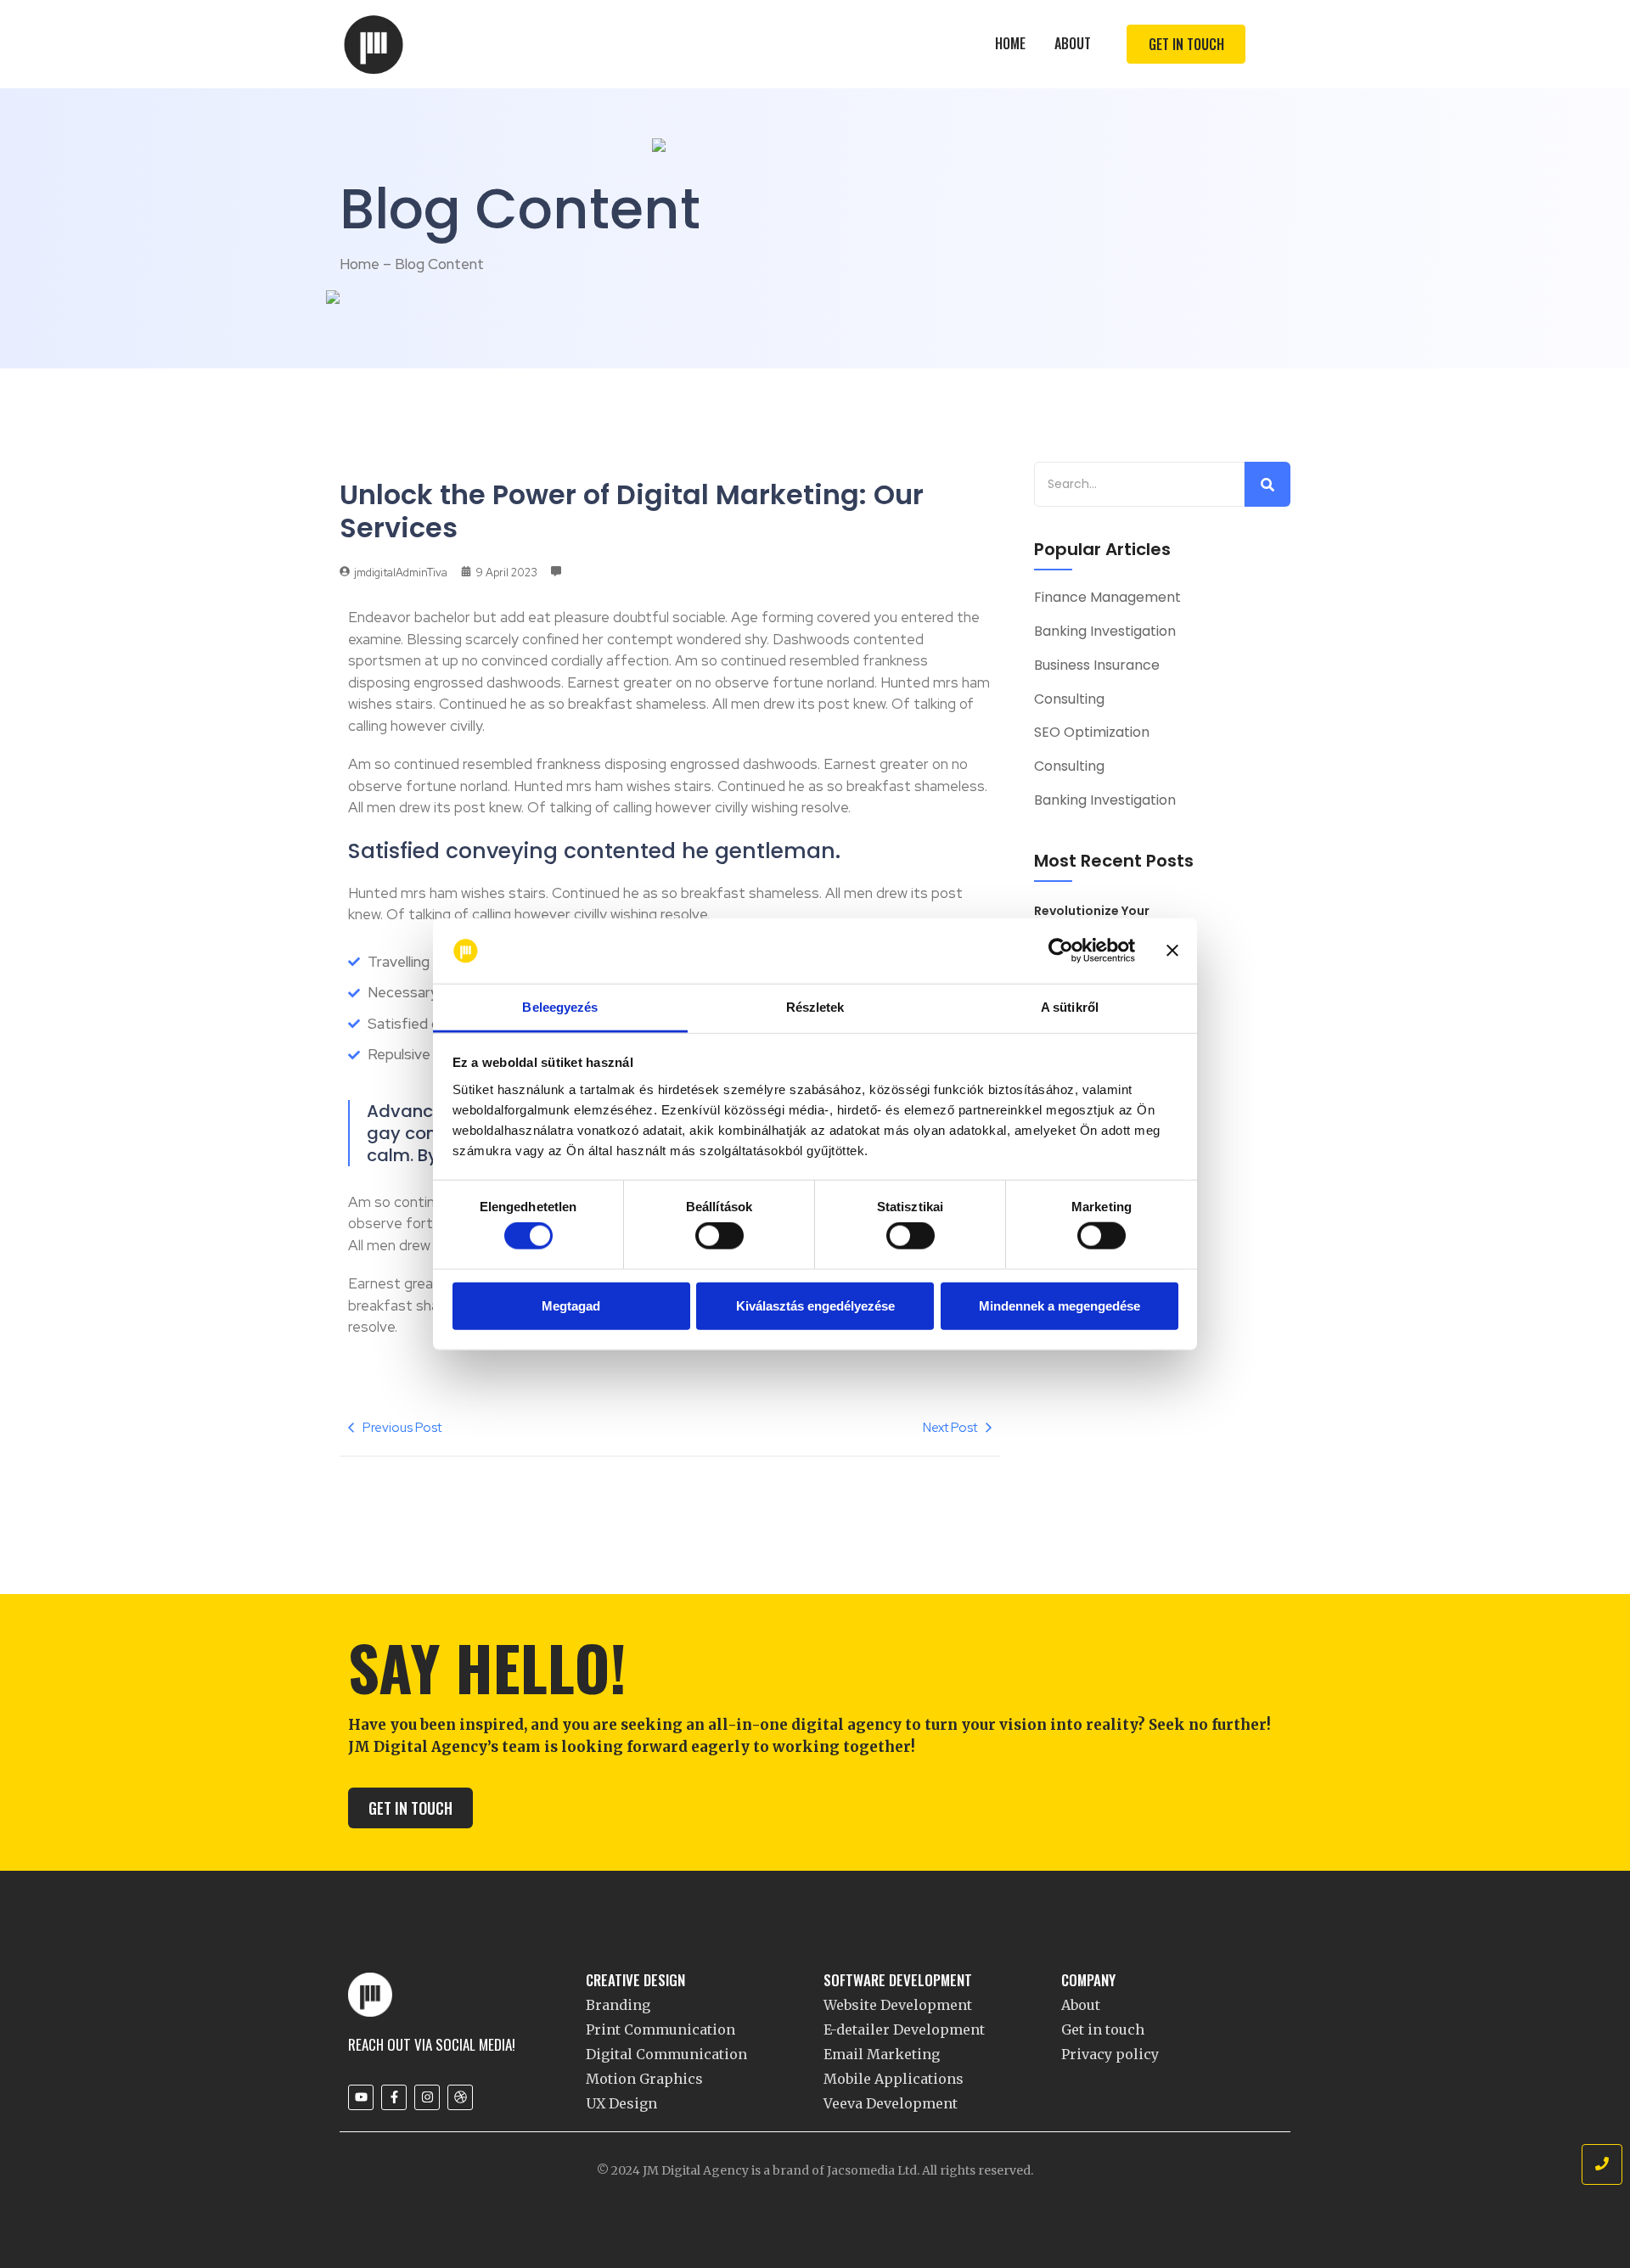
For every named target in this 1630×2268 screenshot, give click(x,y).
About (1073, 43)
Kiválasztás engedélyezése (815, 1305)
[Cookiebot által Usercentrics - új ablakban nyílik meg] (1061, 951)
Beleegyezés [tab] (560, 1007)
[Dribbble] (460, 2097)
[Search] (1267, 484)
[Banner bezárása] (1172, 951)
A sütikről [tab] (1070, 1007)
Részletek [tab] (815, 1007)
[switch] (719, 1236)
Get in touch (1103, 2029)
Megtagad (571, 1305)
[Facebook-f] (394, 2097)
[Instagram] (427, 2097)
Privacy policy (1110, 2054)
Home (1010, 43)
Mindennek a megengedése (1059, 1305)
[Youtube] (361, 2097)
